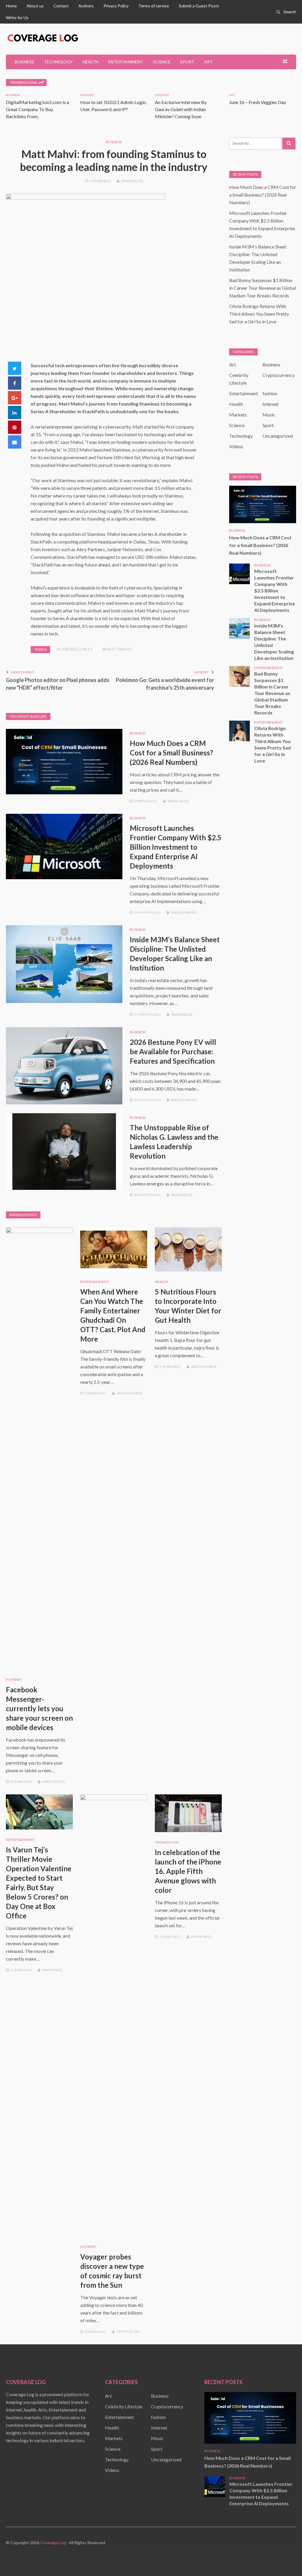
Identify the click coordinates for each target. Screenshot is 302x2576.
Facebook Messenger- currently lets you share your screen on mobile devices (39, 1708)
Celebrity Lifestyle (124, 2406)
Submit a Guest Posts (199, 6)
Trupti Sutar (128, 2332)
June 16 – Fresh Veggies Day (258, 102)
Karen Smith (54, 1782)
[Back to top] (285, 2559)
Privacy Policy (116, 6)
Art (208, 62)
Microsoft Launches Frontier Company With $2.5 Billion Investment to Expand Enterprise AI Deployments (176, 847)
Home (11, 6)
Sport (187, 62)
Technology (58, 62)
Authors (86, 6)
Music (269, 415)
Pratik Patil (52, 1970)
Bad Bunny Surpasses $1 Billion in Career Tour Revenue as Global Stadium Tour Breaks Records (262, 288)
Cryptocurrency (279, 375)
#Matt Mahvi (117, 649)
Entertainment (126, 62)
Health (91, 62)
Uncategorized (278, 436)
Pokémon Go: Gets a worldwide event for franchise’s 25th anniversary (165, 684)
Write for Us (17, 18)
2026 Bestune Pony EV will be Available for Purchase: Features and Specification (173, 1051)
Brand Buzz (132, 181)
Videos (236, 446)
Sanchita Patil (129, 1393)
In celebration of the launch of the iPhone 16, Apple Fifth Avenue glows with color (188, 1871)
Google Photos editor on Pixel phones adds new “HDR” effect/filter (58, 684)
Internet (87, 95)
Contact (61, 6)
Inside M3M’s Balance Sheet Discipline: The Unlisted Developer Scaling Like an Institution (274, 642)
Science (162, 62)
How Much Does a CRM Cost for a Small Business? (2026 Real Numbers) (171, 753)
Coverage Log (53, 2543)
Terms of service (154, 6)
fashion (270, 393)
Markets (238, 415)
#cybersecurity (75, 649)
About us (35, 6)
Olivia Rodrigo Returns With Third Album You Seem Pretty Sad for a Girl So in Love (259, 314)
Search (290, 12)
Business (24, 62)
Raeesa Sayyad (184, 912)
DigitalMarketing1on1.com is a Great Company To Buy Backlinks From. (37, 109)
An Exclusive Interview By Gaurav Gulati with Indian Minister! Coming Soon (181, 109)
